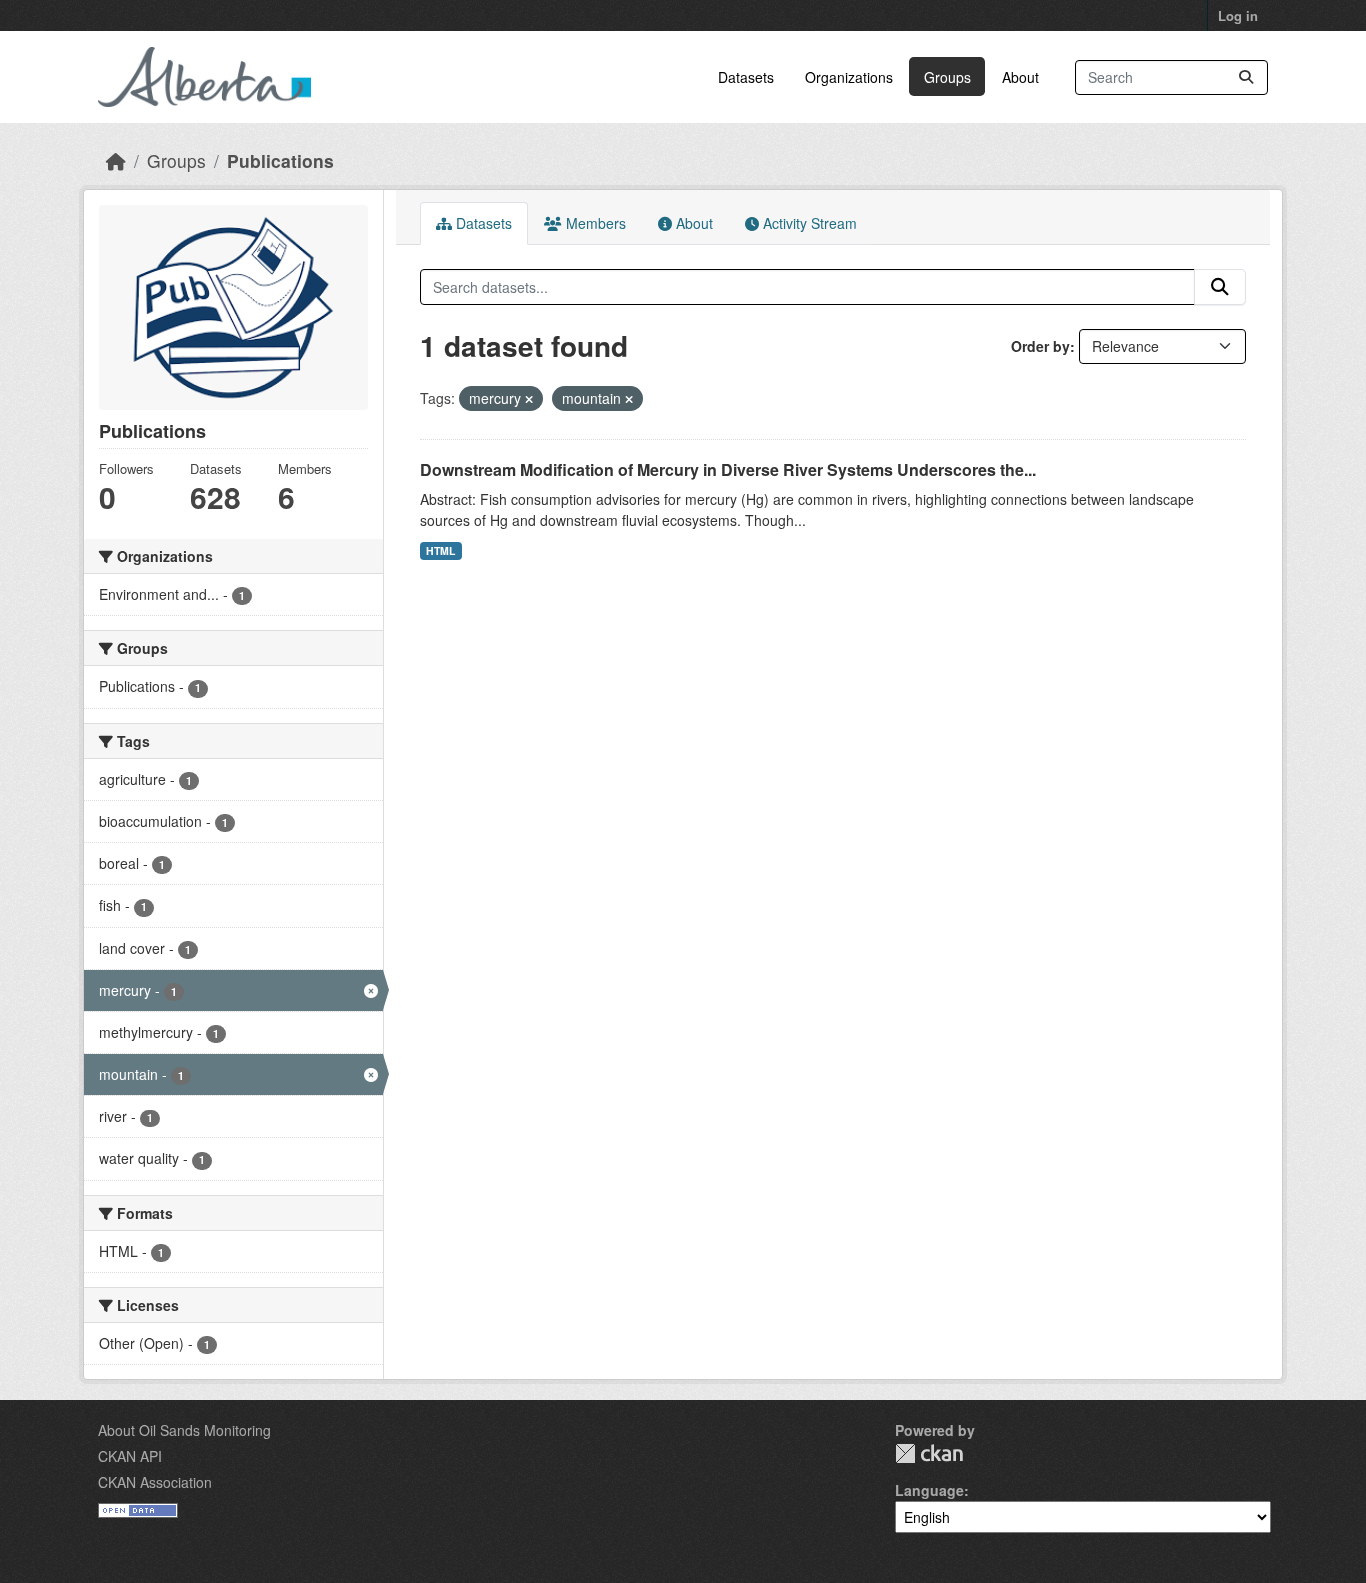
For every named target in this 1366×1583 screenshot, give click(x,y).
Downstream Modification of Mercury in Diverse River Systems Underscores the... (728, 469)
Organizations (849, 77)
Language (929, 1490)
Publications (280, 160)
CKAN (929, 1453)
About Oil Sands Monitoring (184, 1430)
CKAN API (130, 1456)
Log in (1238, 15)
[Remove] (529, 399)
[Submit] (1246, 77)
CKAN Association (155, 1482)
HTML (440, 550)
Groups (947, 77)
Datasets (746, 77)
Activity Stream (808, 223)
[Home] (116, 160)
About (1020, 77)
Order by (1040, 346)
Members (594, 223)
